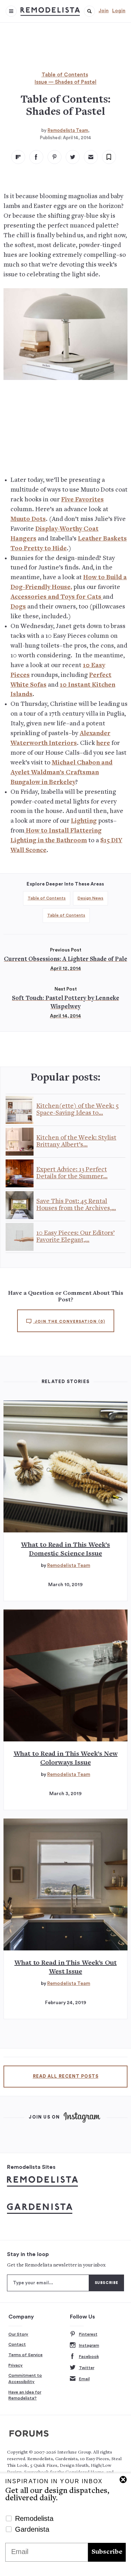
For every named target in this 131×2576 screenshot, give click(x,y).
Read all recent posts (66, 2076)
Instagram (89, 2345)
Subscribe (107, 2552)
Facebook (89, 2357)
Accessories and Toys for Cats (57, 597)
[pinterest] (54, 157)
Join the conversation (69, 1321)
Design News (90, 898)
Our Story (18, 2334)
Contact (17, 2344)
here (103, 743)
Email (84, 2379)
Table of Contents (65, 75)
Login (119, 11)
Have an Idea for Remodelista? (25, 2395)
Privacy (16, 2365)
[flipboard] (18, 157)
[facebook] (36, 157)
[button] (89, 11)
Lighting (84, 821)
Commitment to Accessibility (25, 2379)
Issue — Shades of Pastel (65, 82)
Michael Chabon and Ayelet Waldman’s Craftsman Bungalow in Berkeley (61, 773)
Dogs (18, 607)
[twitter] (73, 157)
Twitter (87, 2368)
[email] (91, 157)
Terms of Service (26, 2355)
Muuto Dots (28, 519)
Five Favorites (82, 500)
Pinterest (88, 2334)
